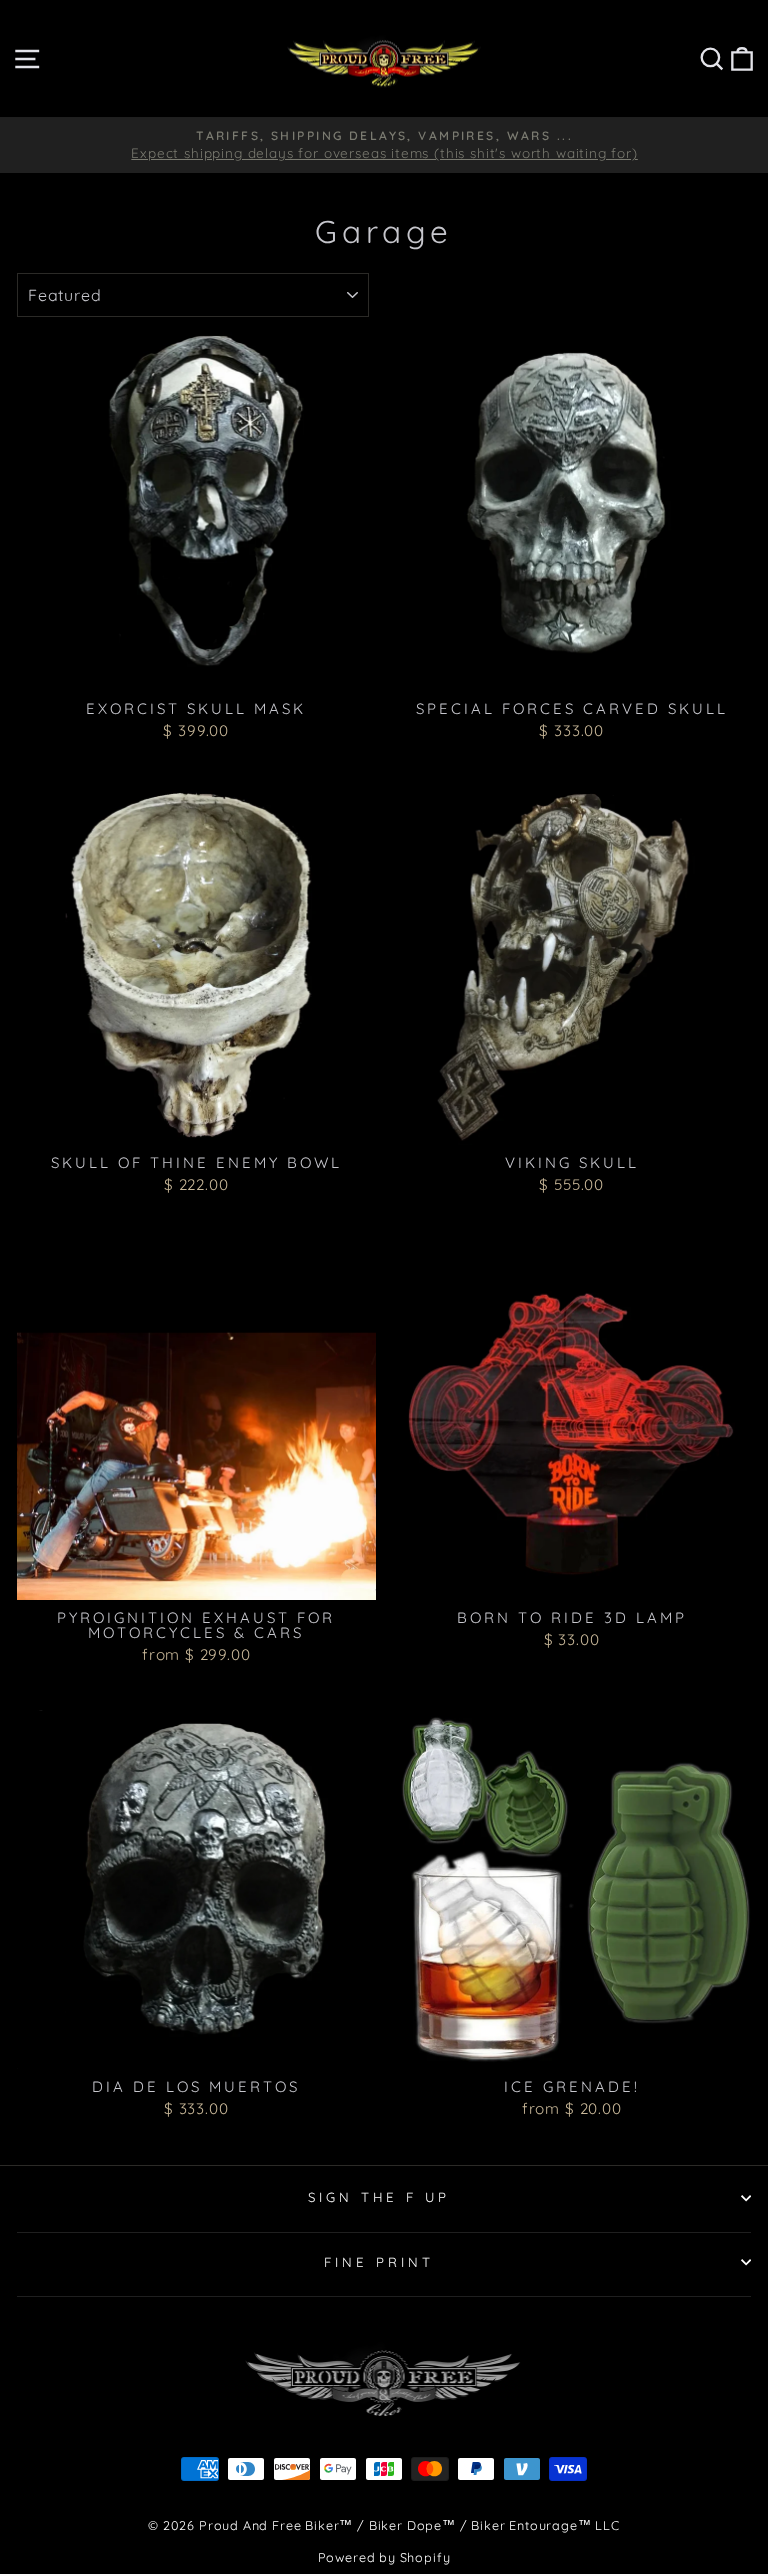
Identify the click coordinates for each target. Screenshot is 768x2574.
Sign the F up (379, 2197)
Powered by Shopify (384, 2557)
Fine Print (379, 2262)
